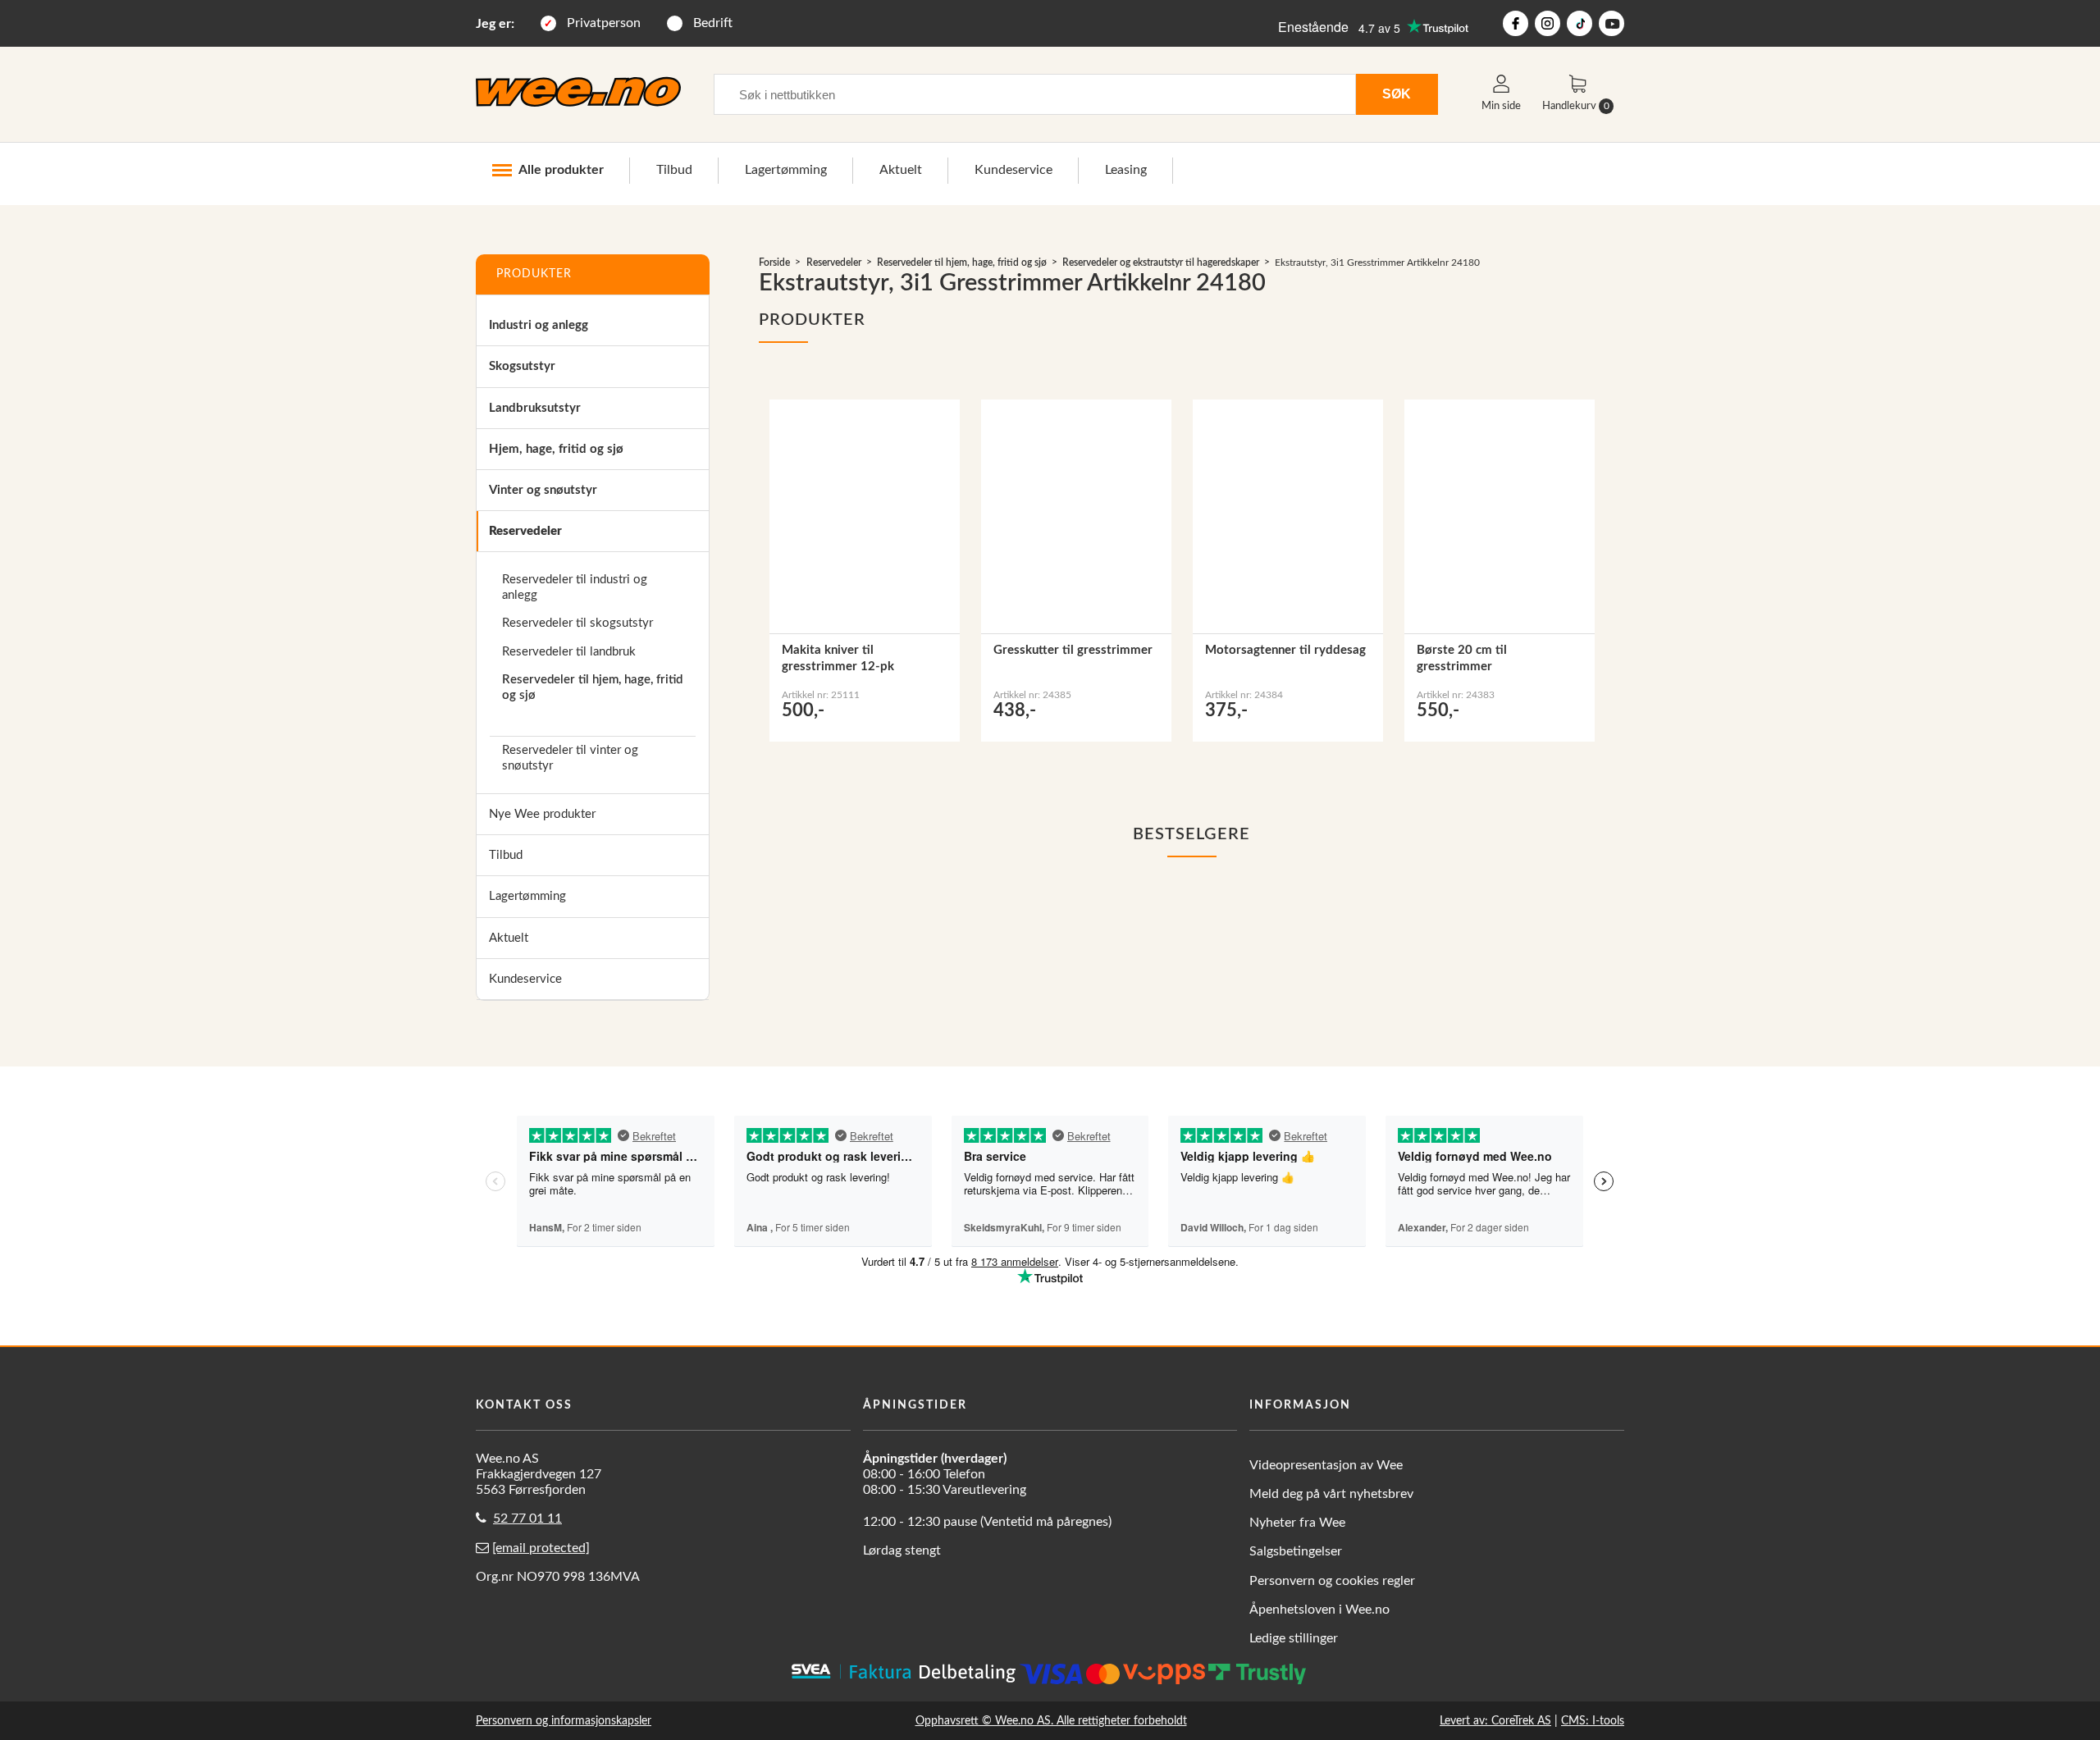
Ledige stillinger (1294, 1638)
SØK (1397, 94)
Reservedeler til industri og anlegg (575, 587)
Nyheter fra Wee (1297, 1523)
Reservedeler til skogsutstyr (577, 623)
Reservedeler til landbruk (569, 652)
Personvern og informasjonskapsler (564, 1721)
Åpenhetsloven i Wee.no (1319, 1610)
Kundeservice (1013, 170)
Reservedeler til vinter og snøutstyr (570, 758)
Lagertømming (786, 170)
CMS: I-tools (1593, 1721)
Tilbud (674, 170)
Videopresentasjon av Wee (1326, 1465)
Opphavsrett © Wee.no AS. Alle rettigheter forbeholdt (1051, 1721)
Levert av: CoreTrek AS (1495, 1721)
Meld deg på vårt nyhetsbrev (1331, 1494)
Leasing (1126, 170)
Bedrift (713, 23)
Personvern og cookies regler (1332, 1581)
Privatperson (604, 23)
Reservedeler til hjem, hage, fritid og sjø (592, 687)
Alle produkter (561, 170)
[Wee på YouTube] (1612, 23)
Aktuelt (901, 170)
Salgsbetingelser (1296, 1551)
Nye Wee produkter (542, 814)
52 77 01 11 (527, 1519)
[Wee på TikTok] (1580, 23)
